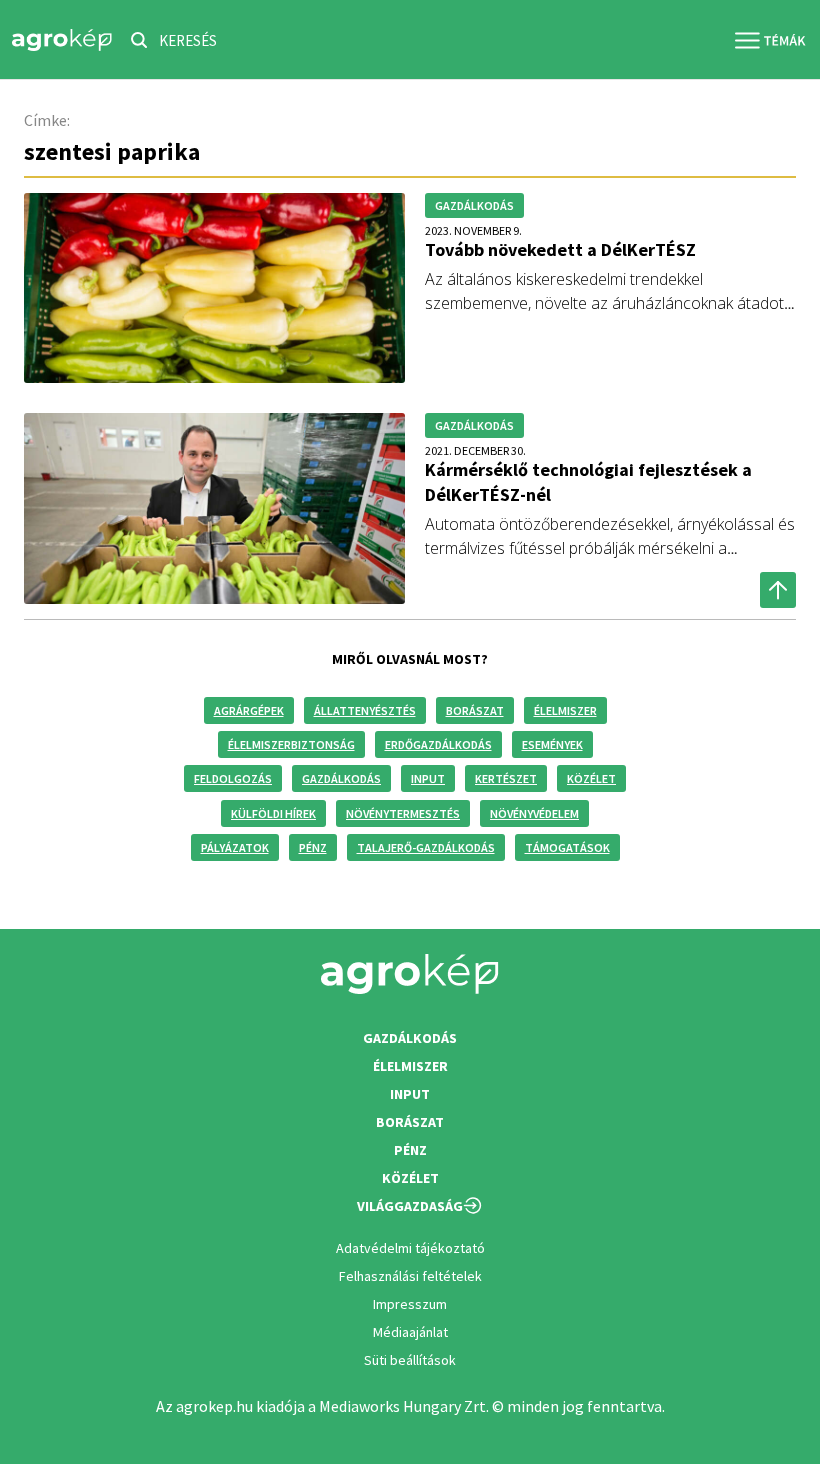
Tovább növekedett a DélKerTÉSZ (560, 249)
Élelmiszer (565, 710)
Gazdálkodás (341, 778)
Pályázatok (235, 847)
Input (428, 778)
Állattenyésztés (365, 710)
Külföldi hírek (273, 813)
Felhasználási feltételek (410, 1276)
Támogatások (567, 847)
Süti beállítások (410, 1360)
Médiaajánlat (410, 1332)
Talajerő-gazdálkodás (426, 847)
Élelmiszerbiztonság (291, 744)
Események (552, 744)
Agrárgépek (249, 710)
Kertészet (506, 778)
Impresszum (410, 1304)
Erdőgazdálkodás (438, 744)
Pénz (313, 847)
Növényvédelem (534, 813)
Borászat (475, 710)
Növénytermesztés (403, 813)
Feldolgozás (233, 778)
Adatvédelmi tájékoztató (410, 1248)
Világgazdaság (410, 1206)
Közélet (591, 778)
